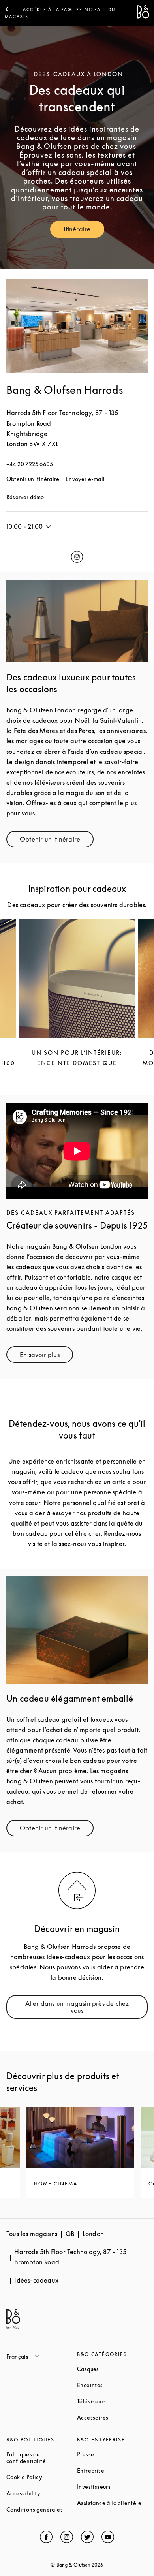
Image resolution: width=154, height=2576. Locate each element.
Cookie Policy (42, 2477)
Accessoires (112, 2417)
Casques (112, 2369)
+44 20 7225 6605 (30, 464)
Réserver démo (25, 497)
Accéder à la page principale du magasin (60, 13)
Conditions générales (42, 2509)
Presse (112, 2454)
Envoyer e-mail (85, 479)
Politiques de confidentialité (42, 2458)
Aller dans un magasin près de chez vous (85, 2007)
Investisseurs (112, 2487)
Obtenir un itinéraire (33, 479)
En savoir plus (46, 1356)
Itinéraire (84, 231)
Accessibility (42, 2493)
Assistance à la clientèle (112, 2503)
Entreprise (112, 2470)
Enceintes (112, 2385)
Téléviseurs (112, 2401)
